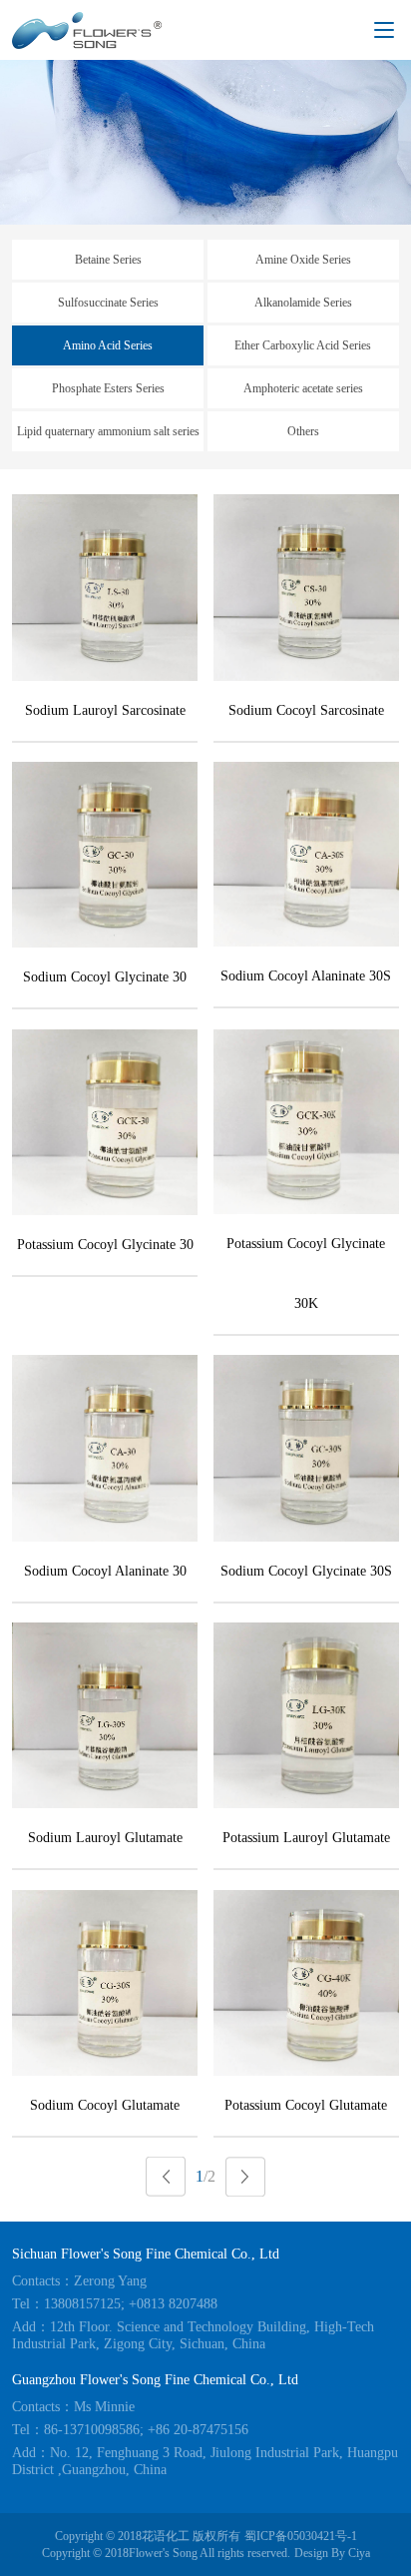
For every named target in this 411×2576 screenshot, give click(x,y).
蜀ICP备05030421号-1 (301, 2536)
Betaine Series (108, 260)
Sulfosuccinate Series (108, 303)
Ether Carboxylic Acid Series (303, 345)
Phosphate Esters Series (108, 388)
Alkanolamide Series (303, 303)
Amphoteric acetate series (303, 388)
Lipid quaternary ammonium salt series (108, 431)
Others (303, 431)
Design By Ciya (332, 2553)
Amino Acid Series (108, 345)
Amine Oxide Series (303, 260)
